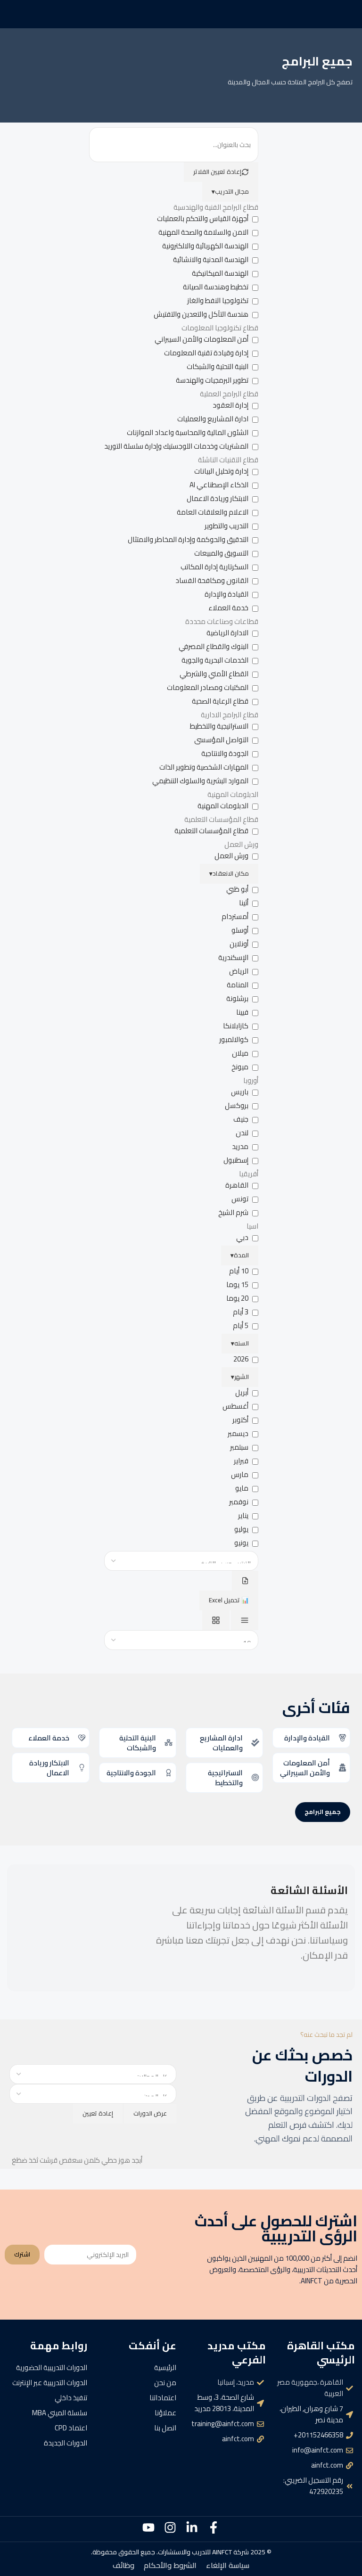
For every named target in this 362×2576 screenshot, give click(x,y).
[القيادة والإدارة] (342, 1738)
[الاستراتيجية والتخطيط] (255, 1777)
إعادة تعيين (98, 2113)
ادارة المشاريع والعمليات (221, 1743)
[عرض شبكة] (216, 1620)
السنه (240, 1343)
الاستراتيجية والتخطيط (225, 1778)
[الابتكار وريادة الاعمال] (82, 1768)
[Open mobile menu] (351, 14)
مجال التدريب (230, 191)
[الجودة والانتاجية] (169, 1773)
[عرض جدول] (245, 1620)
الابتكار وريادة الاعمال (49, 1768)
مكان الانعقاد (229, 873)
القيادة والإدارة (307, 1738)
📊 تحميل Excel (229, 1600)
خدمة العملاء (49, 1738)
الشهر (240, 1377)
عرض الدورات (150, 2113)
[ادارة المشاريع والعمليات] (255, 1743)
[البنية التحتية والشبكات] (169, 1743)
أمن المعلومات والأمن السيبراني (305, 1768)
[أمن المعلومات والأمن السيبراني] (342, 1768)
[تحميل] (245, 1581)
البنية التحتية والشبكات (138, 1743)
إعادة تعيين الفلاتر (217, 172)
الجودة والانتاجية (131, 1773)
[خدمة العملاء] (82, 1738)
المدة (240, 1255)
